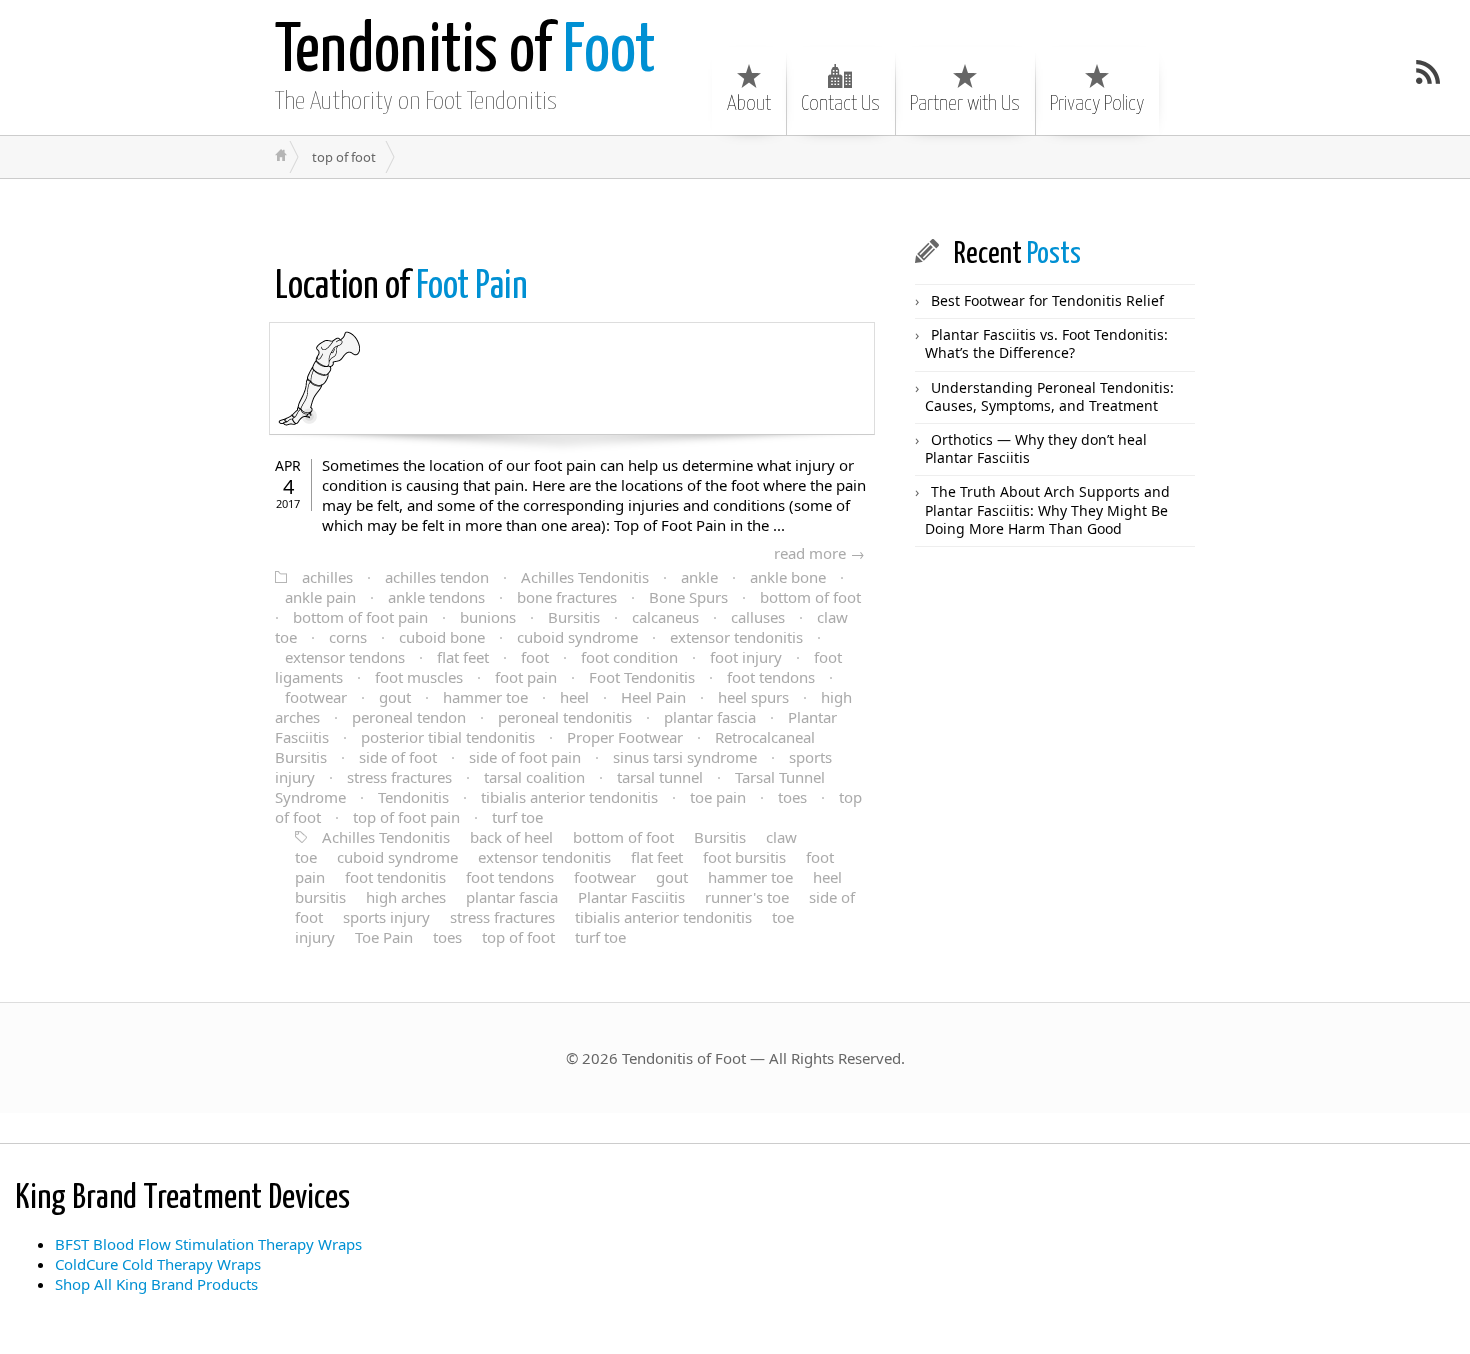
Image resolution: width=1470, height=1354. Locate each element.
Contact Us (840, 104)
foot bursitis (744, 857)
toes (792, 797)
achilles (327, 577)
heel (574, 697)
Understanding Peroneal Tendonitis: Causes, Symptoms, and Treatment (1049, 396)
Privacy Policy (1097, 104)
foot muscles (419, 677)
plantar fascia (710, 717)
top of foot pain (406, 817)
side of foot (398, 757)
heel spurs (753, 697)
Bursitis (574, 617)
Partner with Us (965, 104)
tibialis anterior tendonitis (569, 797)
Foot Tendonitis (642, 677)
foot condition (629, 657)
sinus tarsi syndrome (685, 757)
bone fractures (567, 597)
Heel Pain (653, 697)
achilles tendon (437, 577)
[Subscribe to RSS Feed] (1428, 72)
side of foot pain (525, 757)
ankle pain (320, 597)
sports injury (386, 917)
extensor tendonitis (736, 637)
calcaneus (665, 617)
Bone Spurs (688, 597)
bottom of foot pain (360, 617)
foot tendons (771, 677)
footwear (316, 697)
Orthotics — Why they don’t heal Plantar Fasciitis (1036, 448)
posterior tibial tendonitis (448, 737)
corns (348, 637)
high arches (406, 897)
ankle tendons (436, 597)
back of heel (511, 837)
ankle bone (788, 577)
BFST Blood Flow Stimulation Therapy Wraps (208, 1244)
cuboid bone (442, 637)
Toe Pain (384, 937)
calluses (758, 617)
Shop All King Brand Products (156, 1284)
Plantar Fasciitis (631, 897)
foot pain (526, 677)
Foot (465, 52)
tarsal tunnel (660, 777)
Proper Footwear (625, 737)
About (749, 104)
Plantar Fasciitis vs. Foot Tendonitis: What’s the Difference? (1046, 343)
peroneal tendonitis (565, 717)
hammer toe (485, 697)
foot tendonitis (395, 877)
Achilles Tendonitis (585, 577)
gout (395, 697)
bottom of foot (810, 597)
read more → (819, 553)
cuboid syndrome (577, 637)
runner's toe (747, 897)
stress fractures (399, 777)
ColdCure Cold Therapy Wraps (158, 1264)
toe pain (718, 797)
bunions (488, 617)
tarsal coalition (534, 777)
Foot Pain (401, 287)
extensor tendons (345, 657)
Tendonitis (413, 797)
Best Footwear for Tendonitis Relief (1047, 300)
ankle (699, 577)
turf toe (517, 817)
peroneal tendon (409, 717)
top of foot (518, 937)
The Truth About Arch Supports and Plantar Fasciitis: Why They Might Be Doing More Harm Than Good (1047, 509)
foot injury (746, 657)
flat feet (463, 657)
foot (535, 657)
